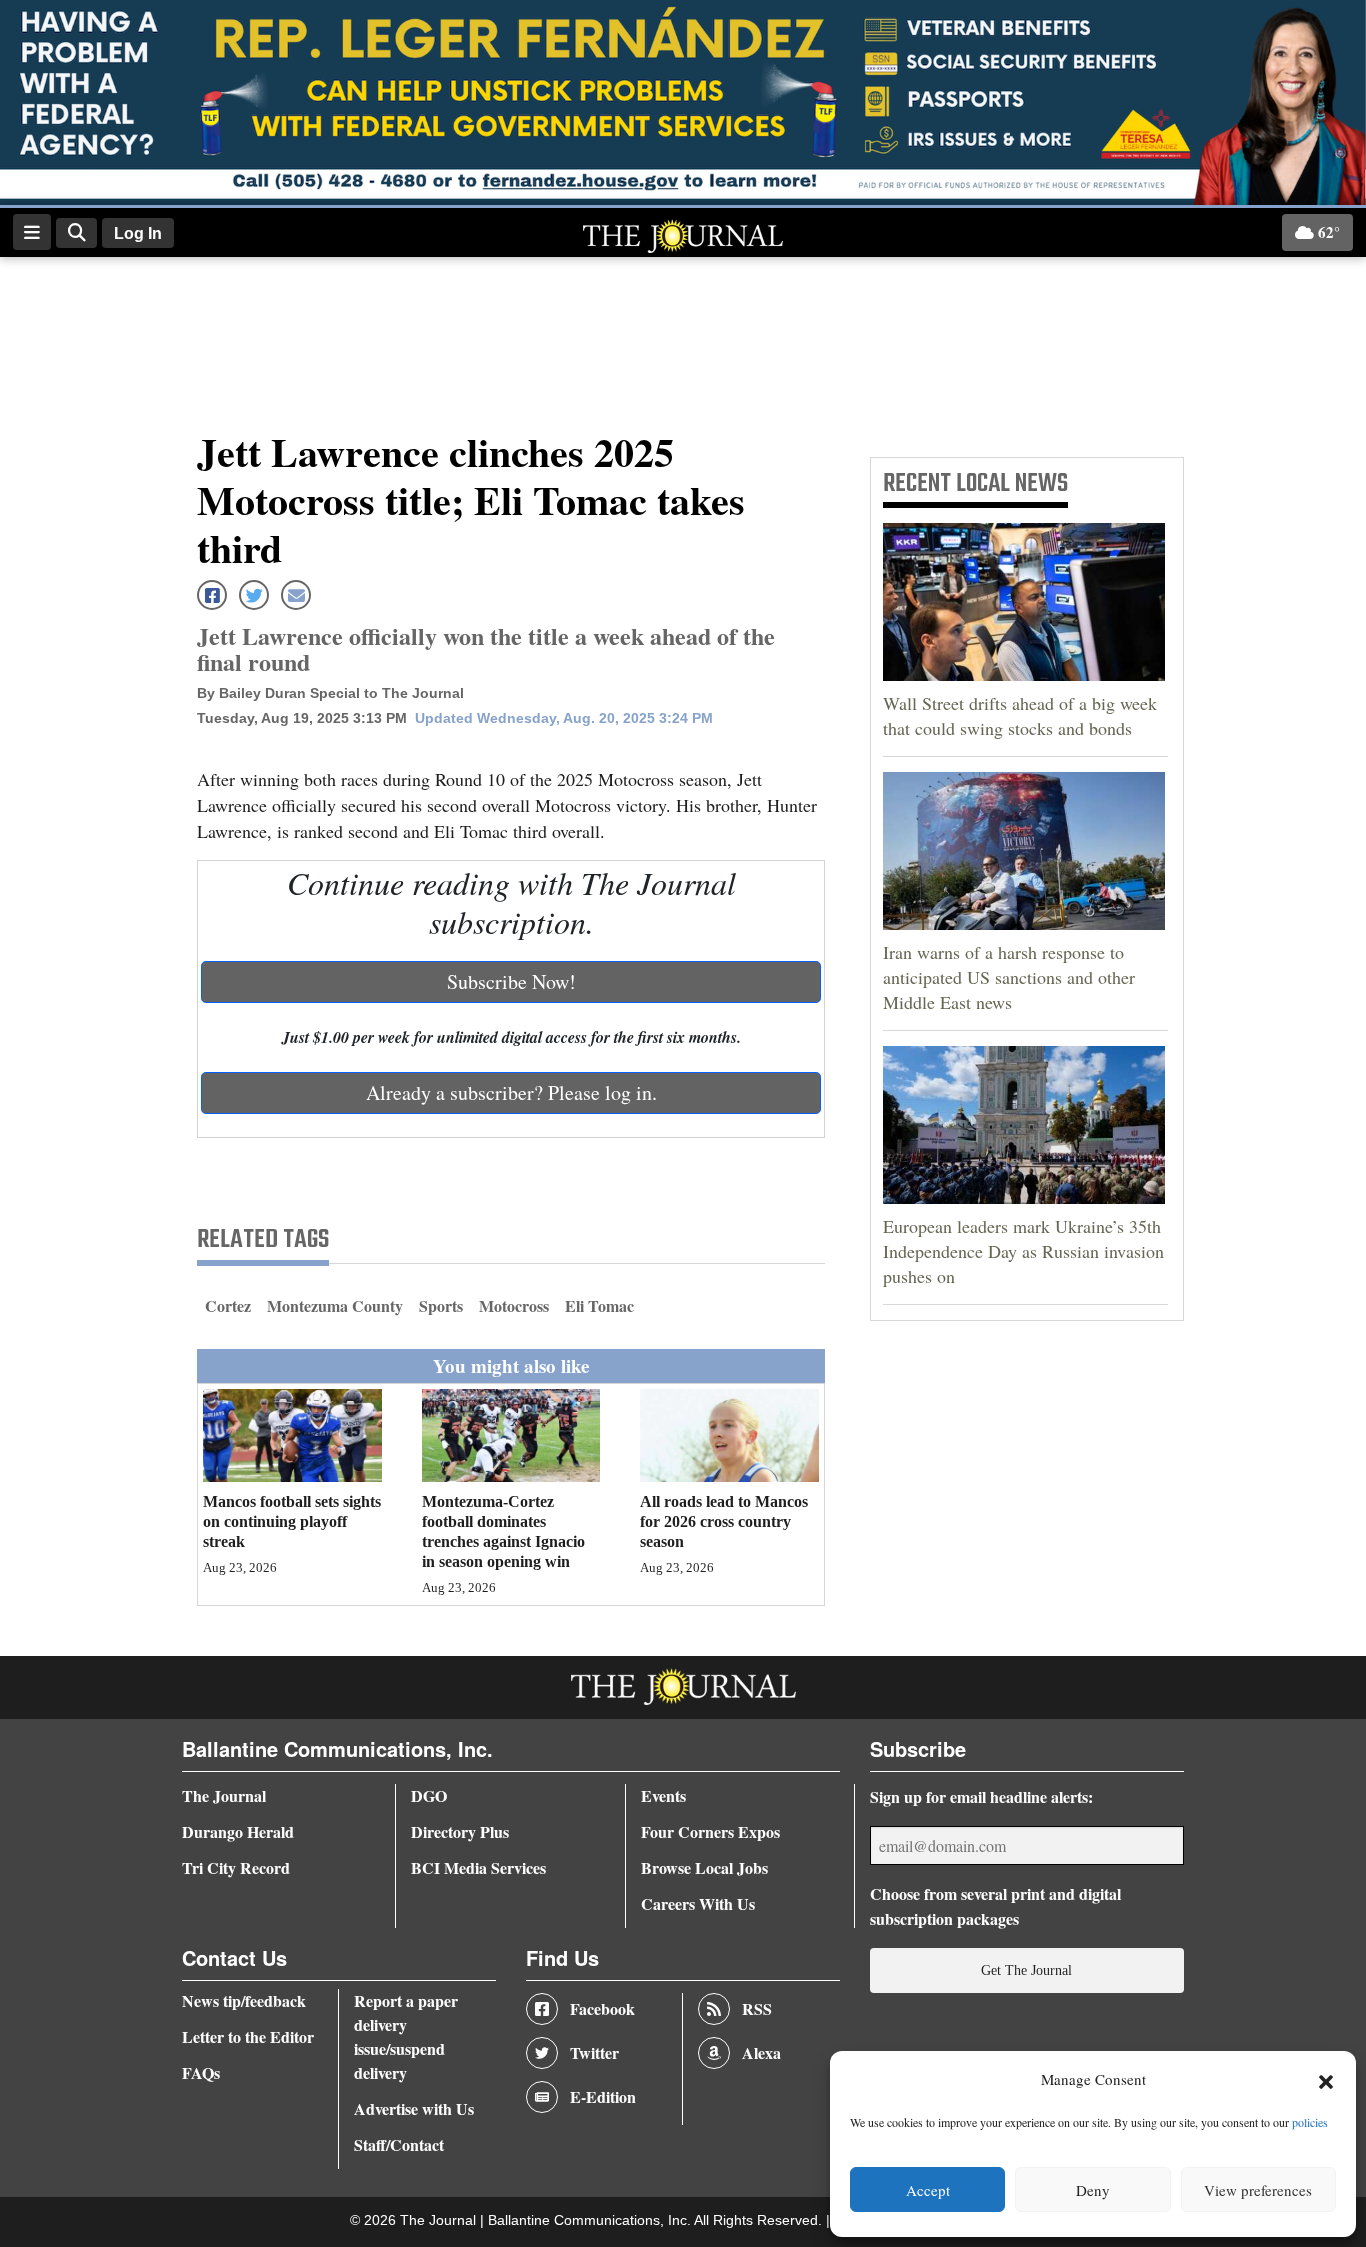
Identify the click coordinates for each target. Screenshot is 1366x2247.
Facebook (602, 2008)
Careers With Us (698, 1903)
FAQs (201, 2072)
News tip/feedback (244, 2000)
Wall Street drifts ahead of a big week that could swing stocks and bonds (1020, 715)
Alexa (761, 2052)
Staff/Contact (399, 2144)
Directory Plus (460, 1831)
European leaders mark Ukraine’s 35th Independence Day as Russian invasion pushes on (1023, 1251)
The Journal (224, 1795)
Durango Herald (238, 1831)
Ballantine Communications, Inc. (591, 2220)
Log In (138, 233)
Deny (1093, 2190)
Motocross (514, 1305)
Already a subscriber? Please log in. (511, 1092)
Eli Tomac (599, 1305)
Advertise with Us (414, 2108)
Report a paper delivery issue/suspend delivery (406, 2036)
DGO (429, 1795)
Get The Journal (1026, 1970)
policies (1310, 2122)
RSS (757, 2008)
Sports (441, 1305)
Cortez (228, 1305)
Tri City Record (236, 1867)
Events (663, 1795)
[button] (1326, 2080)
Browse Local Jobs (704, 1867)
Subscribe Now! (511, 981)
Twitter (594, 2052)
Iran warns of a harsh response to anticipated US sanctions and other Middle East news (1009, 977)
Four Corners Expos (710, 1831)
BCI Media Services (478, 1867)
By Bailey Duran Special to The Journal (330, 693)
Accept (928, 2190)
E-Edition (603, 2096)
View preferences (1258, 2190)
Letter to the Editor (248, 2036)
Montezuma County (335, 1305)
